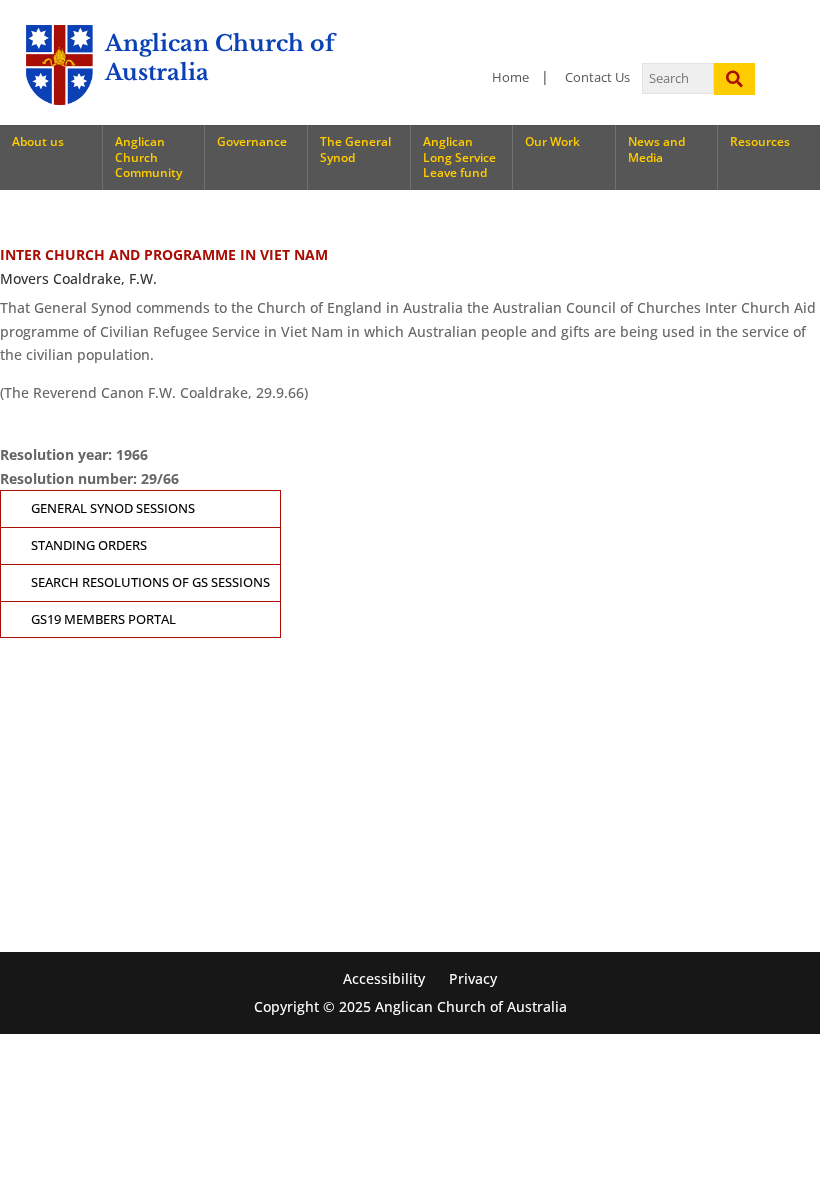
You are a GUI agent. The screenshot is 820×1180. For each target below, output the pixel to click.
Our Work (552, 141)
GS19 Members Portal (103, 619)
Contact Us (597, 77)
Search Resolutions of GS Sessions (150, 582)
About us (38, 141)
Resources (760, 141)
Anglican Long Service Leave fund (459, 157)
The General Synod (355, 149)
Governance (252, 141)
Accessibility (384, 978)
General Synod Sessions (113, 508)
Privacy (473, 978)
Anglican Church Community (148, 157)
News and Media (656, 149)
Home (510, 77)
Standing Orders (89, 545)
